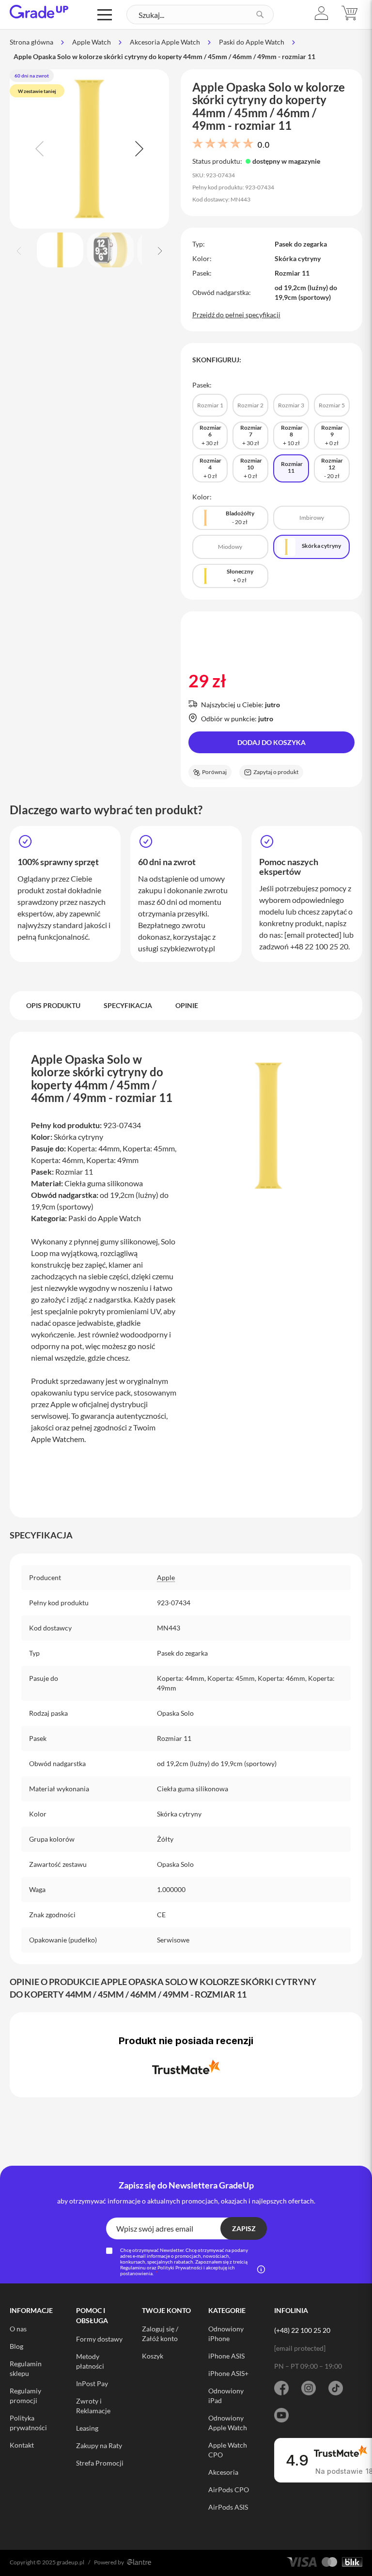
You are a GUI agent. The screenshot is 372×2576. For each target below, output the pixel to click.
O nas (18, 2329)
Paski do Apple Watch (252, 42)
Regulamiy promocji (25, 2396)
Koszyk (153, 2356)
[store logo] (39, 12)
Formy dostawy (99, 2339)
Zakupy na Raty (99, 2445)
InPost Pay (92, 2383)
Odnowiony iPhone (226, 2334)
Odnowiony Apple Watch (228, 2423)
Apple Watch (92, 42)
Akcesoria (223, 2472)
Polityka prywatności (28, 2423)
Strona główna (31, 42)
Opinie (187, 1005)
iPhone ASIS (226, 2356)
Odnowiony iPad (226, 2396)
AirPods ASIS (228, 2507)
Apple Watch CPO (228, 2450)
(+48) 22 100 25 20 (302, 2330)
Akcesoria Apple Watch (165, 42)
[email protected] (313, 935)
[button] (322, 13)
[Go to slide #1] (60, 250)
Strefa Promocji (100, 2463)
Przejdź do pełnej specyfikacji (236, 315)
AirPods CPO (229, 2490)
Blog (16, 2346)
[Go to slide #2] (110, 250)
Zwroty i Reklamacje (93, 2406)
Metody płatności (90, 2361)
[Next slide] (138, 149)
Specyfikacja (128, 1005)
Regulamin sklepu (26, 2368)
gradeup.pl (70, 2562)
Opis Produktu (53, 1005)
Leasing (87, 2428)
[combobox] (200, 15)
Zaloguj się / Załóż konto (160, 2334)
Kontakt (22, 2445)
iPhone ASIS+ (228, 2373)
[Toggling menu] (105, 15)
